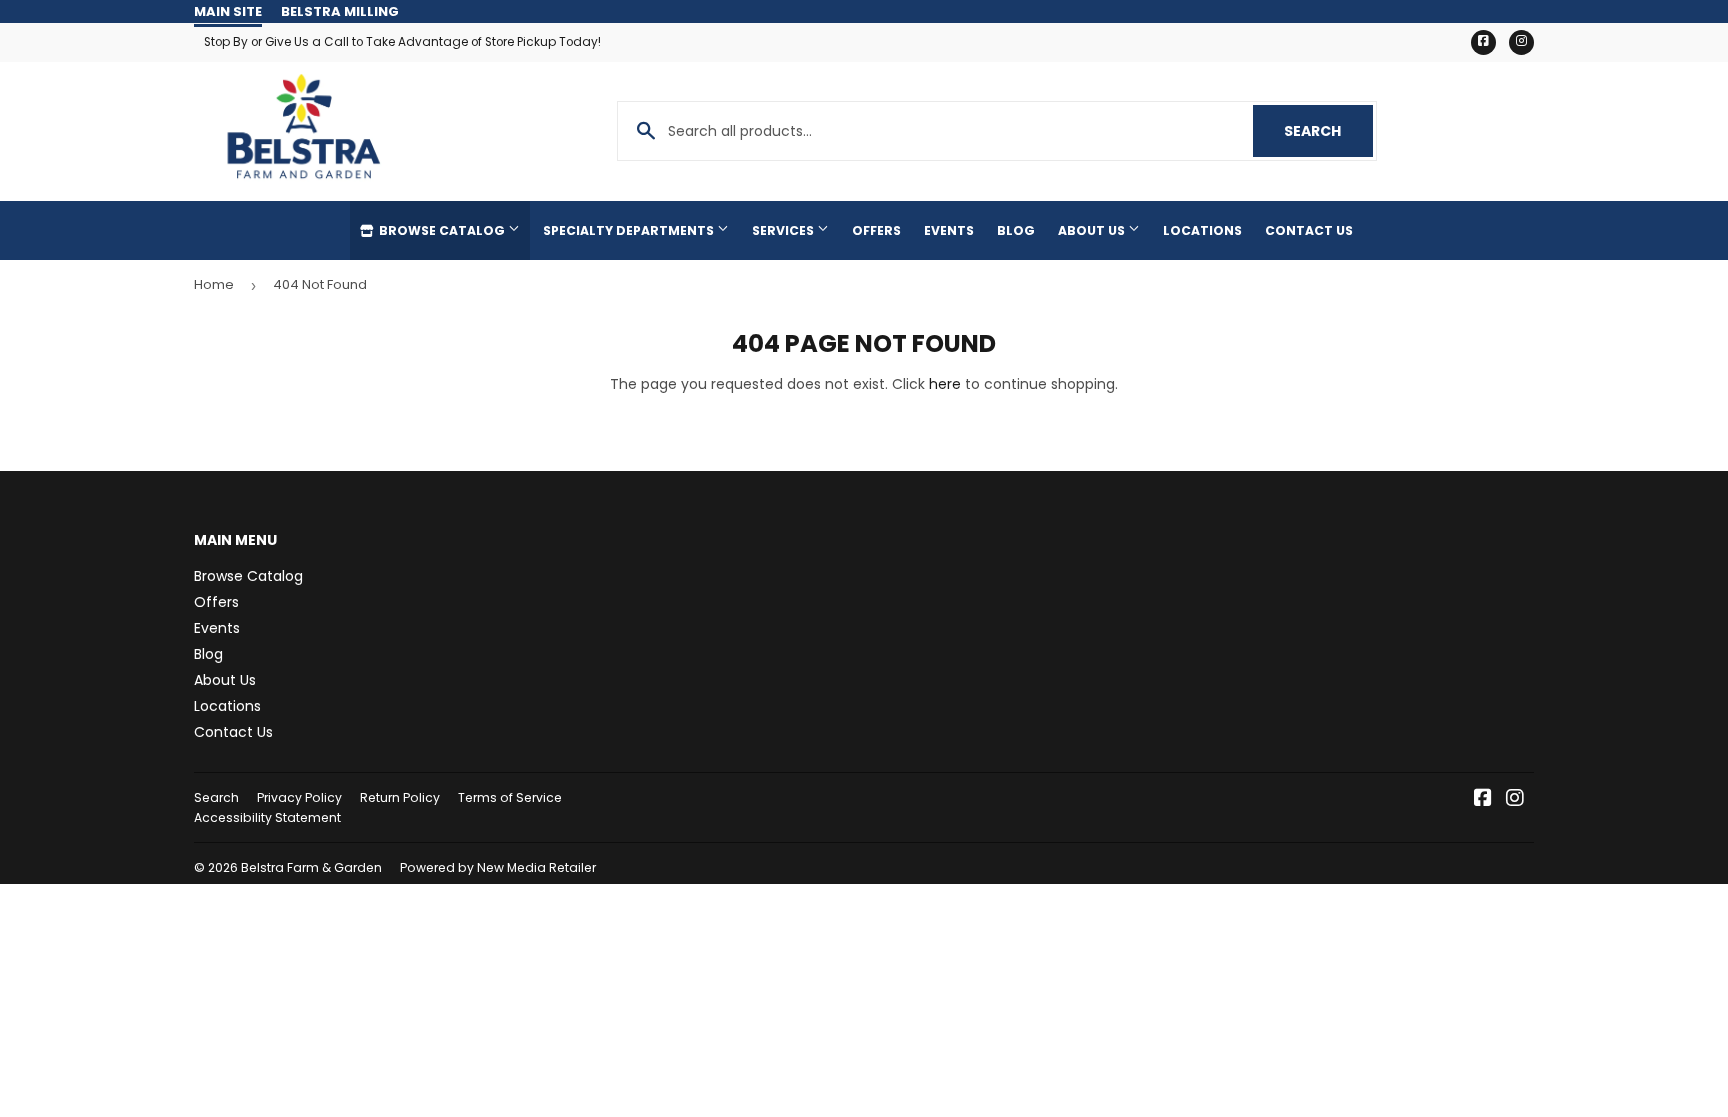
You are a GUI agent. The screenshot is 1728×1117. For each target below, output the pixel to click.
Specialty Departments (630, 230)
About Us (1093, 230)
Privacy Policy (299, 797)
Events (949, 230)
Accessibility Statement (267, 817)
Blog (1016, 230)
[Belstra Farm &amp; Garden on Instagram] (1515, 800)
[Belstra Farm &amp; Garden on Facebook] (1483, 800)
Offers (876, 230)
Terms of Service (510, 797)
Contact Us (1309, 230)
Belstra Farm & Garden (311, 867)
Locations (1202, 230)
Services (784, 230)
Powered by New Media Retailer (498, 867)
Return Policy (400, 797)
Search (1328, 131)
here (945, 384)
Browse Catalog (442, 230)
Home (214, 284)
